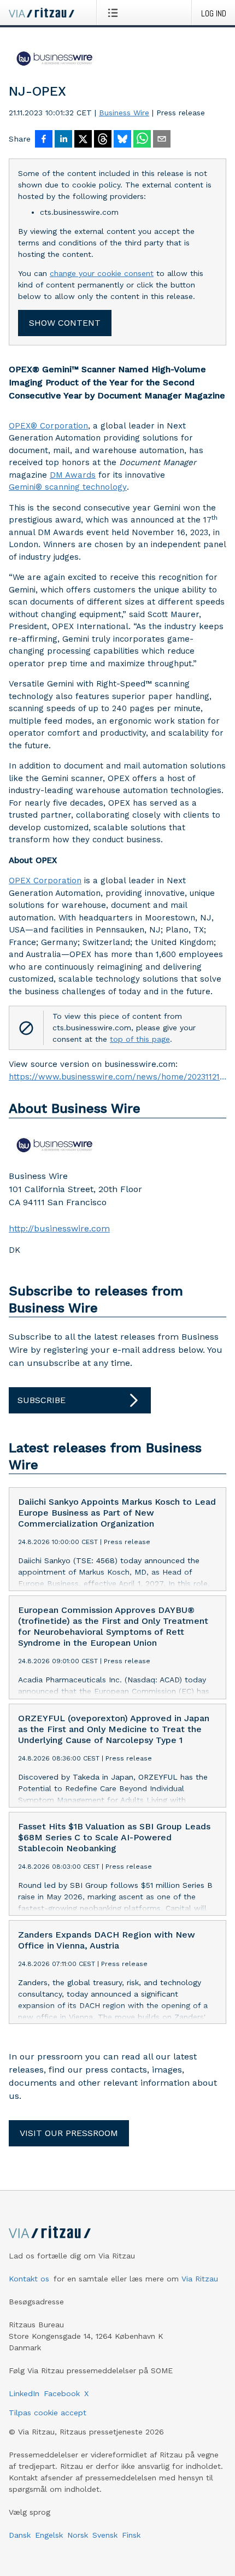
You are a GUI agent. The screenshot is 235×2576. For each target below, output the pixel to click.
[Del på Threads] (103, 140)
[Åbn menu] (115, 13)
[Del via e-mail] (162, 140)
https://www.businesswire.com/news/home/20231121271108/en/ (117, 1077)
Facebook (62, 2393)
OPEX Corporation (45, 881)
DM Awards (73, 475)
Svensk (105, 2535)
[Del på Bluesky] (122, 140)
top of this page (140, 1039)
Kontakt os (29, 2279)
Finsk (131, 2535)
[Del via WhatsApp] (142, 140)
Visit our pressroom (69, 2133)
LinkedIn (24, 2393)
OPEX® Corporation (48, 426)
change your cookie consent (102, 273)
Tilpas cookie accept (48, 2413)
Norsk (78, 2535)
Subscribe (42, 1400)
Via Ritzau (200, 2279)
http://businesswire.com (59, 1228)
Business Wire (124, 113)
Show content (65, 323)
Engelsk (49, 2535)
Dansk (20, 2535)
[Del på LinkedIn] (63, 140)
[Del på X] (83, 140)
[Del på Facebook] (44, 140)
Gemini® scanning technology (68, 487)
